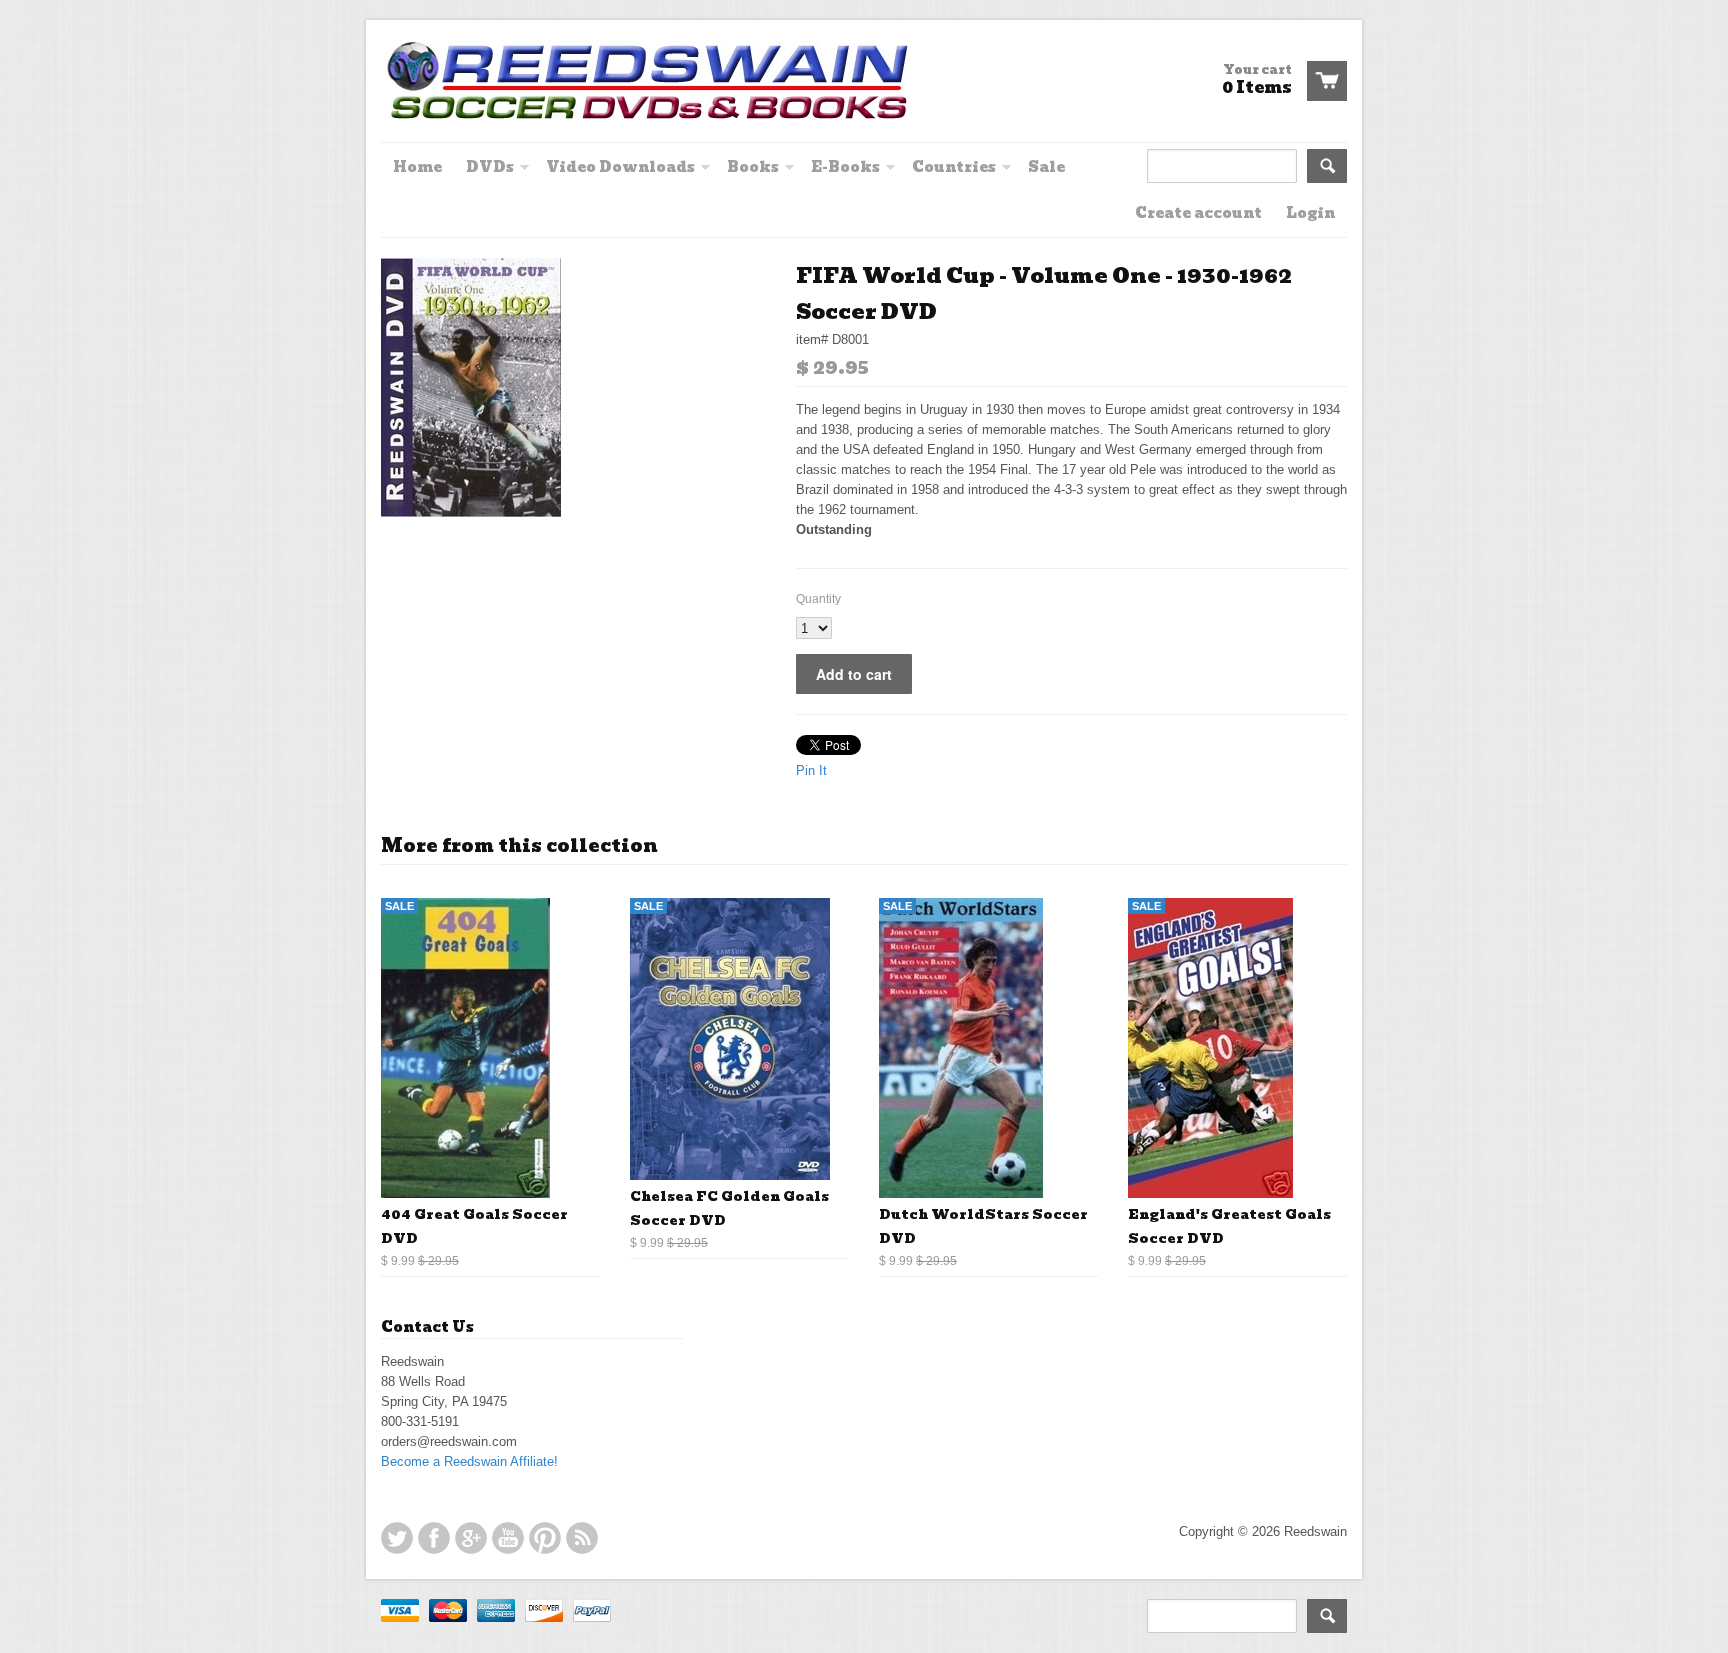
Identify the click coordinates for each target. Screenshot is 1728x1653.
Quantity (818, 599)
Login (1310, 213)
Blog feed (582, 1538)
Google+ (471, 1538)
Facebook (434, 1538)
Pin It (811, 770)
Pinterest (545, 1538)
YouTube (508, 1538)
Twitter (397, 1538)
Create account (1198, 213)
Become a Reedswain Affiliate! (469, 1461)
